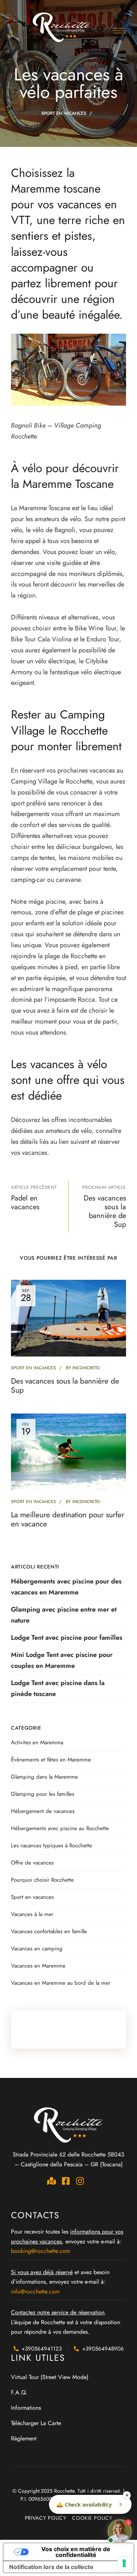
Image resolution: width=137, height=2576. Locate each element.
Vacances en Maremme (38, 1966)
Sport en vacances (64, 113)
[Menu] (120, 31)
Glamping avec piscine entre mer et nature (64, 1615)
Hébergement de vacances (43, 1811)
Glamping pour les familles (43, 1794)
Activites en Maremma (37, 1742)
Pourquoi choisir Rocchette (42, 1880)
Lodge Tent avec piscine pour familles (67, 1638)
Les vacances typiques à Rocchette (52, 1845)
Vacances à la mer (32, 1914)
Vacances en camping (37, 1949)
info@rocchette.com (35, 2292)
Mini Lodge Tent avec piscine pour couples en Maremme (62, 1660)
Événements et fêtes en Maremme (51, 1760)
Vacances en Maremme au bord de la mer (61, 1983)
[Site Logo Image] (62, 27)
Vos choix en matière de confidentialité (76, 2552)
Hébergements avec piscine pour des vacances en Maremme (66, 1587)
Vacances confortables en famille (49, 1931)
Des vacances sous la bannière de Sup (65, 1386)
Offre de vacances (32, 1863)
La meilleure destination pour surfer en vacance (68, 1519)
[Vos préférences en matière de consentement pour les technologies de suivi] (124, 2563)
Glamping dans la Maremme (44, 1777)
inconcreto (86, 1368)
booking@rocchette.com (41, 2251)
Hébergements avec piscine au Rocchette (60, 1828)
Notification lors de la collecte (51, 2567)
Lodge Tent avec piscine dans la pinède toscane (58, 1688)
